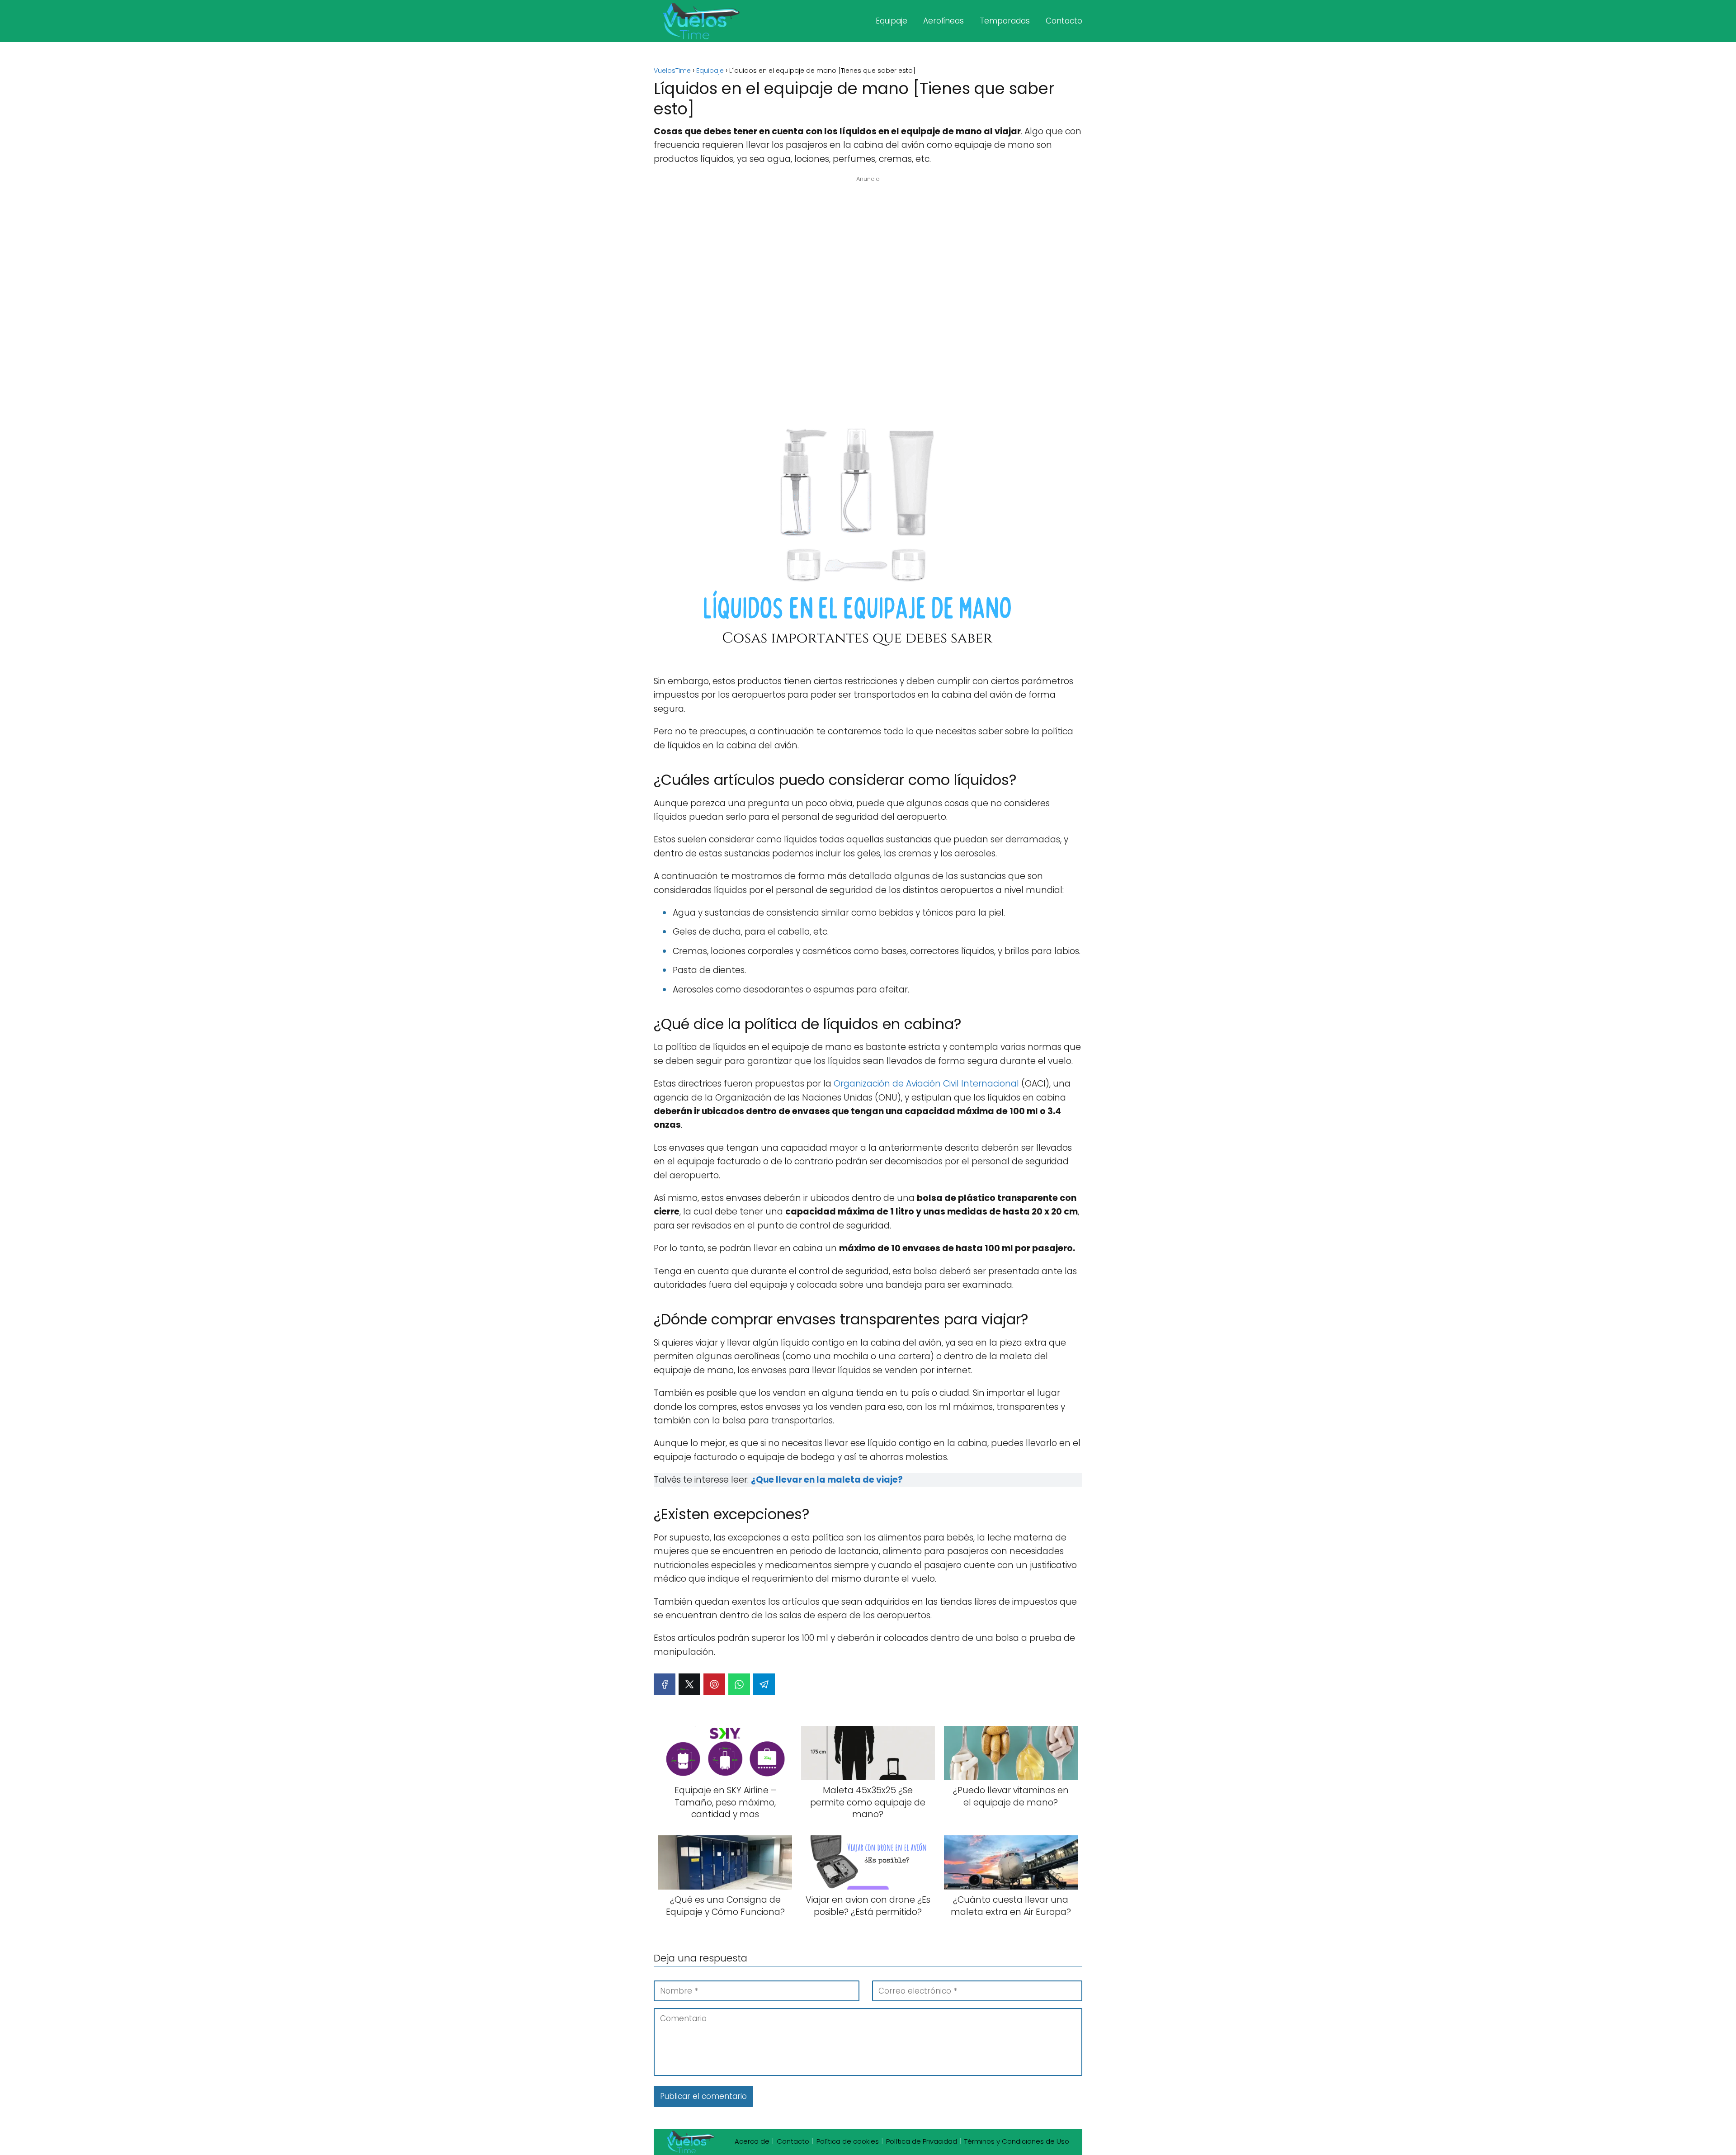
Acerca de (752, 2141)
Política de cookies (848, 2141)
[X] (689, 1684)
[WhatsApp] (739, 1684)
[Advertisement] (868, 299)
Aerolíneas (943, 21)
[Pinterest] (714, 1684)
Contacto (1064, 21)
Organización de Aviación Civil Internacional (926, 1084)
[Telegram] (764, 1684)
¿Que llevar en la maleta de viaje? (827, 1480)
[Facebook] (665, 1684)
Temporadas (1005, 21)
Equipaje (892, 21)
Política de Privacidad (922, 2141)
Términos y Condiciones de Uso (1017, 2141)
